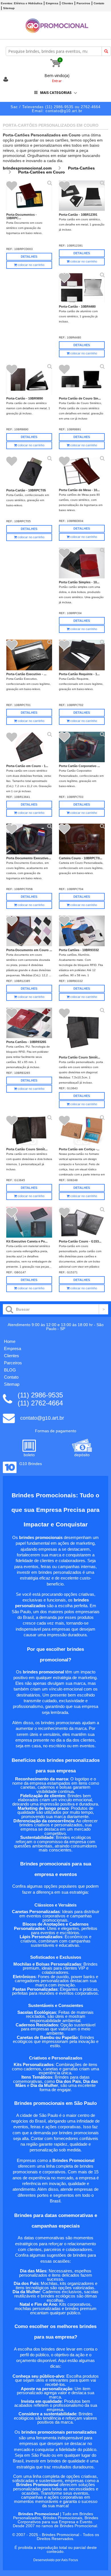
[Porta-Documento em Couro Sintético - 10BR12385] (29, 931)
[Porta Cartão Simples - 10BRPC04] (82, 563)
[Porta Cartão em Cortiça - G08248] (82, 1131)
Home (10, 1341)
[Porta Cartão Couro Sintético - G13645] (29, 1131)
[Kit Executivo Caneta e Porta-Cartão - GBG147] (29, 1223)
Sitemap (9, 8)
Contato (99, 3)
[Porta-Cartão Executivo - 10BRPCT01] (29, 655)
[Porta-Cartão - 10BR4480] (82, 288)
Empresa (52, 3)
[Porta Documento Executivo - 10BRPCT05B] (29, 839)
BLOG (10, 1370)
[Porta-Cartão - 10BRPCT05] (29, 471)
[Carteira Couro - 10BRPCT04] (82, 839)
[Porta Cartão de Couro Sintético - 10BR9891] (82, 379)
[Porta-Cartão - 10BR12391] (82, 196)
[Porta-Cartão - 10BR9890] (29, 379)
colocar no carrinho (31, 265)
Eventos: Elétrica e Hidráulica (22, 3)
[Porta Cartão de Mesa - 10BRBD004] (82, 471)
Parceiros (83, 3)
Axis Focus (70, 2560)
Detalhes (29, 257)
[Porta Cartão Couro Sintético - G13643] (82, 1031)
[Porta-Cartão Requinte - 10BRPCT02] (82, 655)
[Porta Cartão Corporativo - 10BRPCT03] (82, 747)
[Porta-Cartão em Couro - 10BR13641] (29, 747)
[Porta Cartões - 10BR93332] (82, 931)
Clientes (67, 3)
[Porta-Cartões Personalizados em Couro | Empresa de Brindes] (57, 31)
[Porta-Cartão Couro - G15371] (82, 1223)
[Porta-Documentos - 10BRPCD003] (29, 196)
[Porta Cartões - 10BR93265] (29, 1023)
